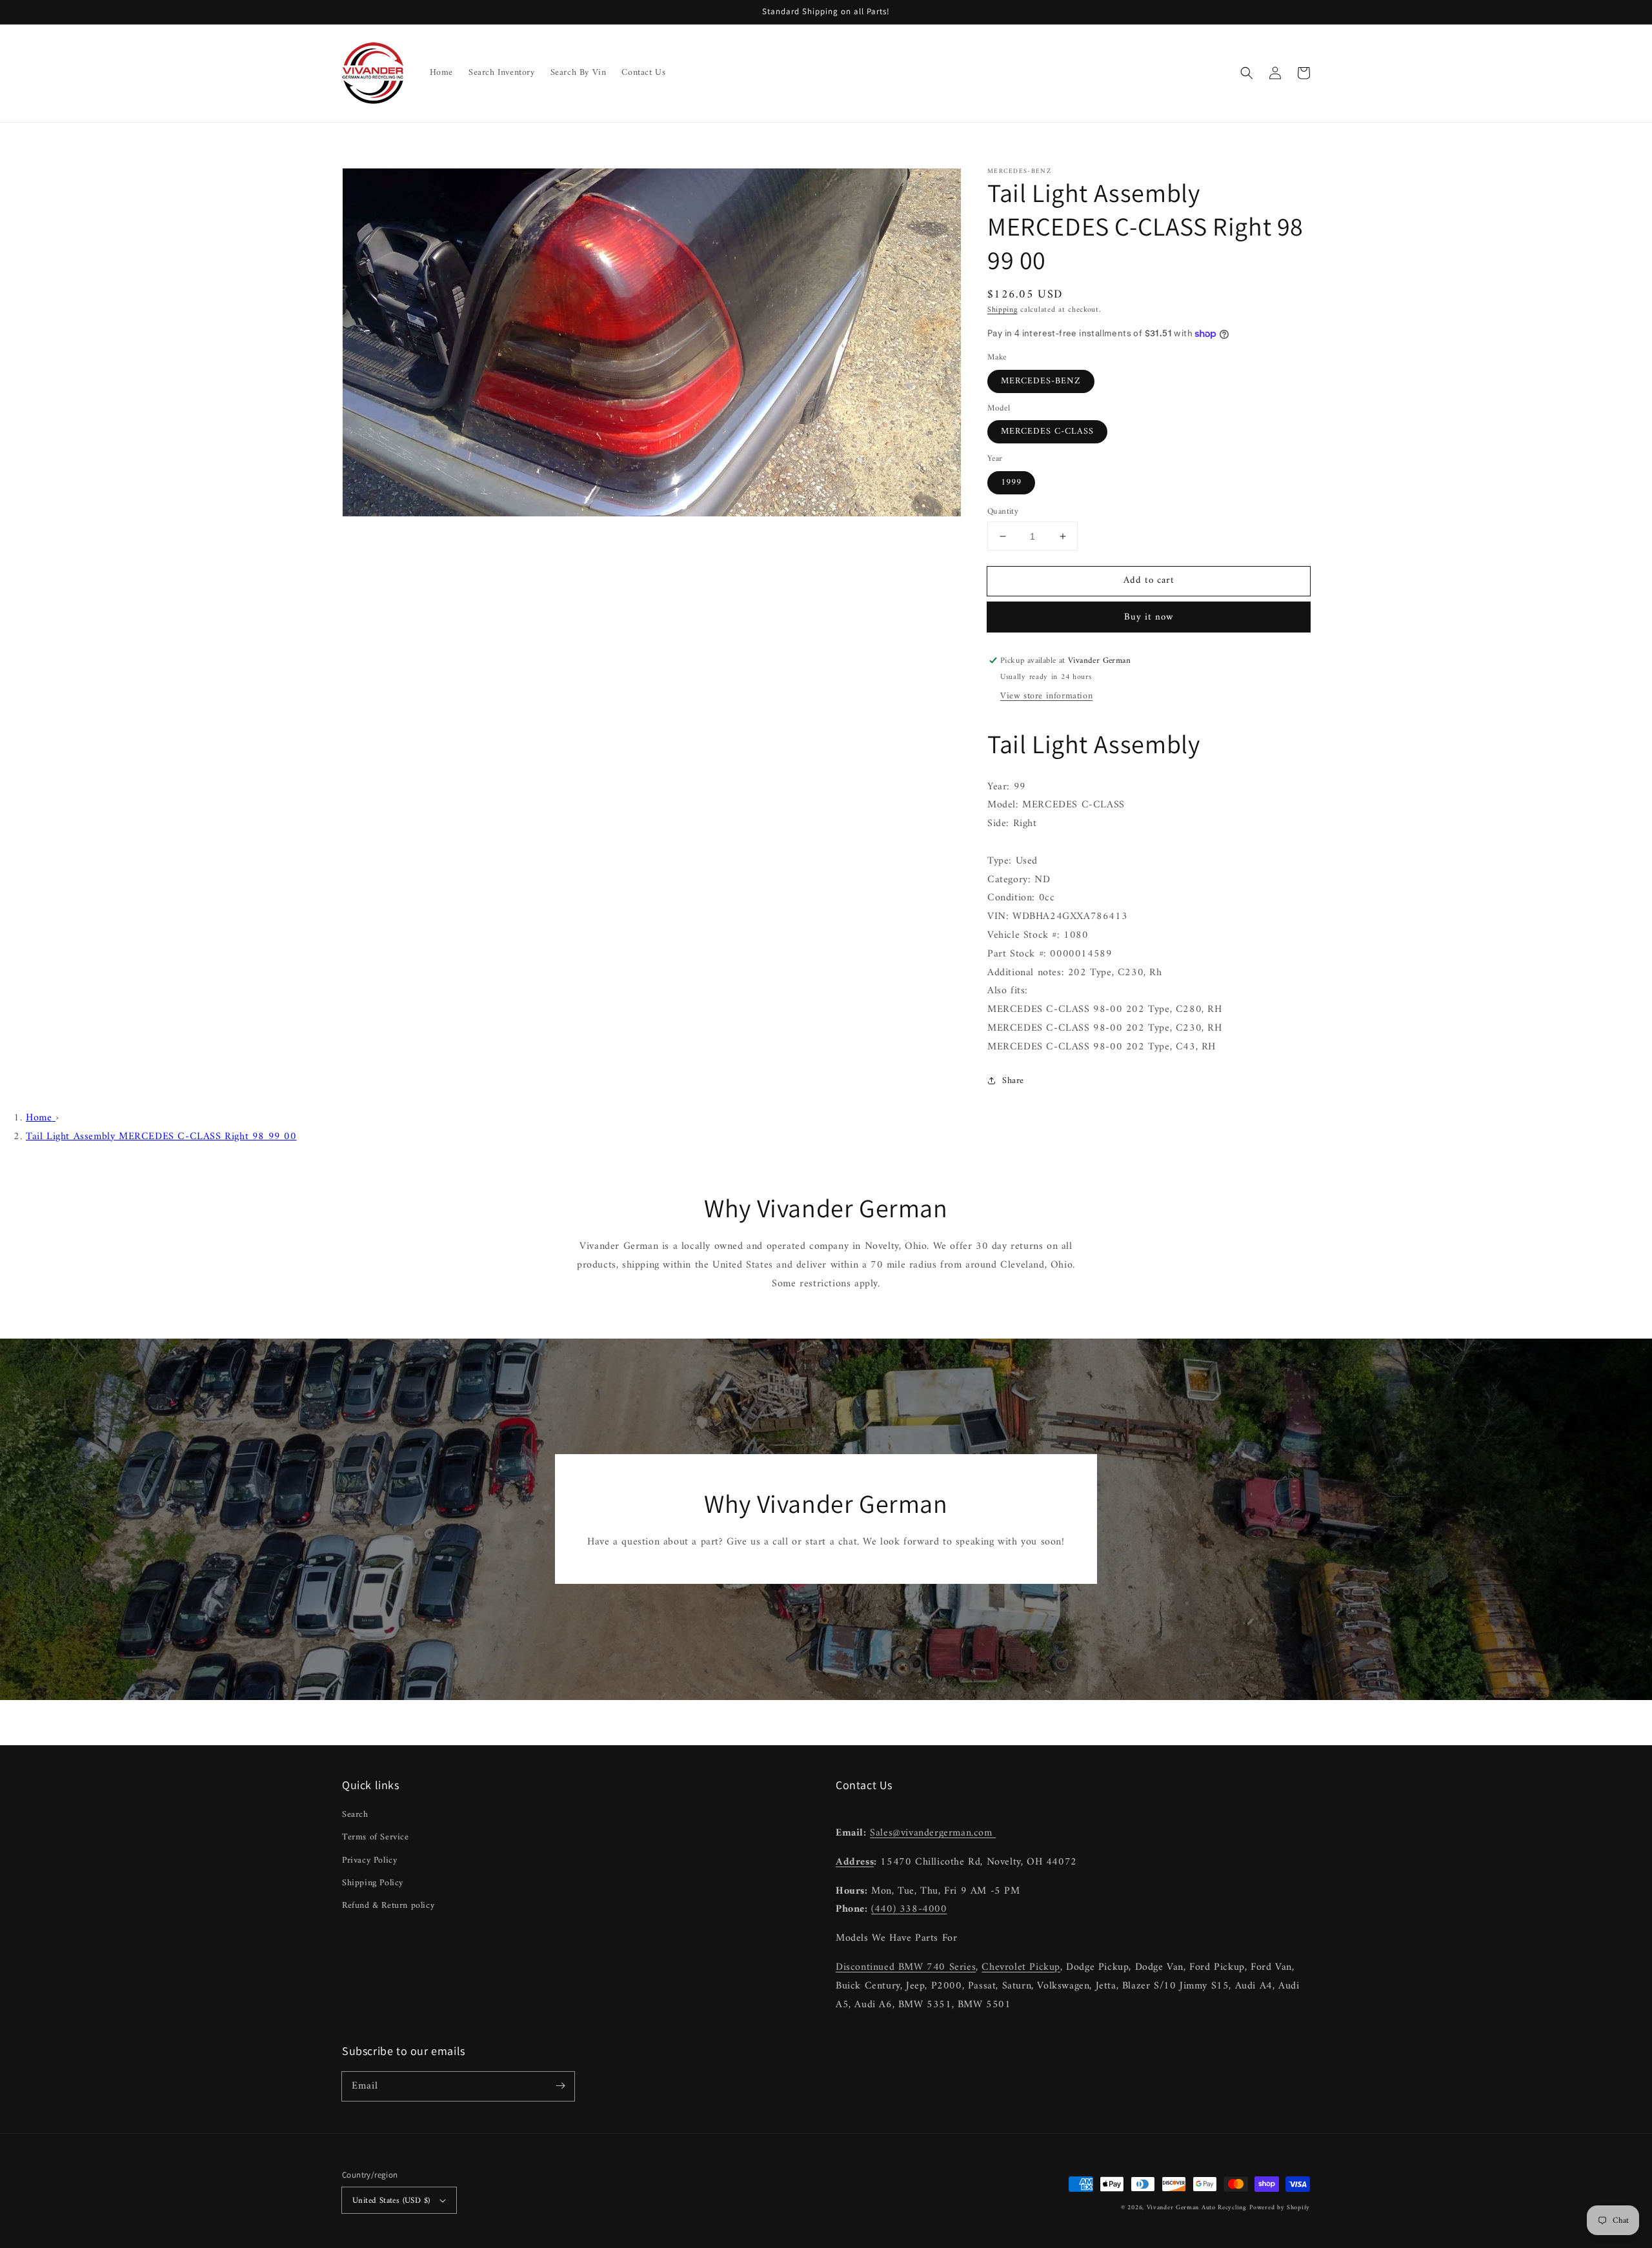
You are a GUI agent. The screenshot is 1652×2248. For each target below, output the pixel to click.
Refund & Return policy (388, 1906)
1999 (1011, 482)
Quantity (1003, 512)
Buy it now (1149, 617)
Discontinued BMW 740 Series (906, 1967)
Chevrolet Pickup (1021, 1967)
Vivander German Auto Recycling (1197, 2208)
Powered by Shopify (1280, 2208)
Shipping (1002, 310)
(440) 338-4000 (909, 1909)
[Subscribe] (560, 2086)
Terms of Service (376, 1837)
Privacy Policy (369, 1860)
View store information (1046, 696)
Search (355, 1815)
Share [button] (1013, 1081)
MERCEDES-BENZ (1041, 381)
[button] (1247, 73)
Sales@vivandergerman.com (933, 1833)
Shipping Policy (373, 1883)
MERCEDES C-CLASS (1047, 431)
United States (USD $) (391, 2201)
